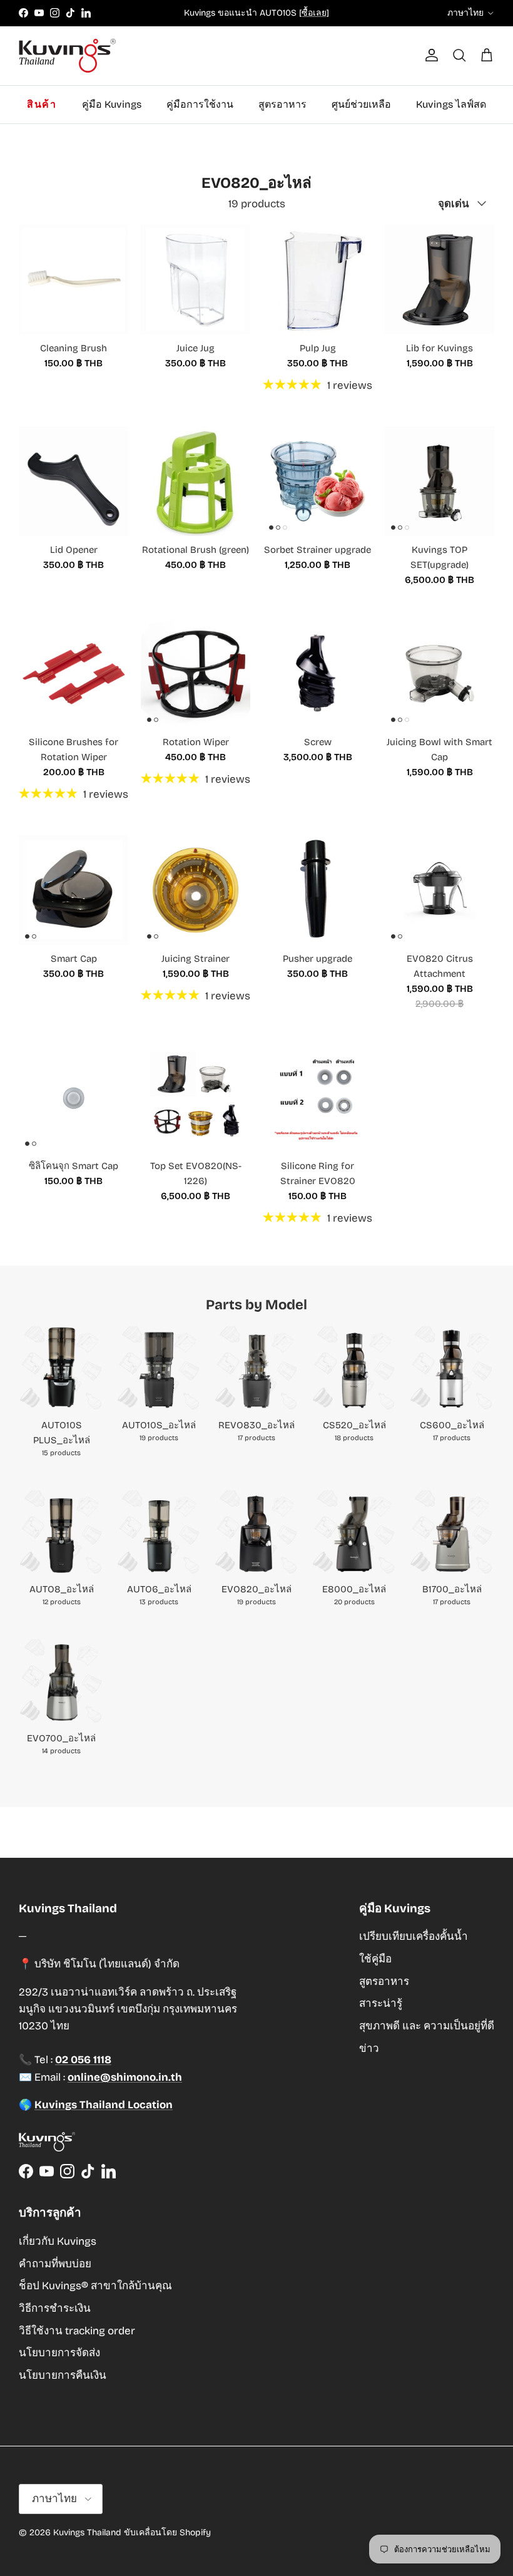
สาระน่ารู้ (381, 2003)
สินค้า (42, 104)
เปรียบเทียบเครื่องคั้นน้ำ (414, 1936)
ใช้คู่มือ (375, 1959)
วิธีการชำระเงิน (55, 2308)
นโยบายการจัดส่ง (59, 2353)
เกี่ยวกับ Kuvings (58, 2241)
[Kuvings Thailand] (67, 56)
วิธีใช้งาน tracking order (77, 2331)
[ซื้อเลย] (314, 13)
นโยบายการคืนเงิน (63, 2375)
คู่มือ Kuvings (112, 104)
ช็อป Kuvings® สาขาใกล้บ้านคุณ (95, 2286)
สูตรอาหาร (282, 104)
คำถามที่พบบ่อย (55, 2264)
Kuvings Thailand (87, 2532)
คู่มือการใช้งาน (200, 104)
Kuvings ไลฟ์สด (451, 104)
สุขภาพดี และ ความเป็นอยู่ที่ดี (427, 2026)
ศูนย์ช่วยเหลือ (361, 104)
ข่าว (369, 2048)
